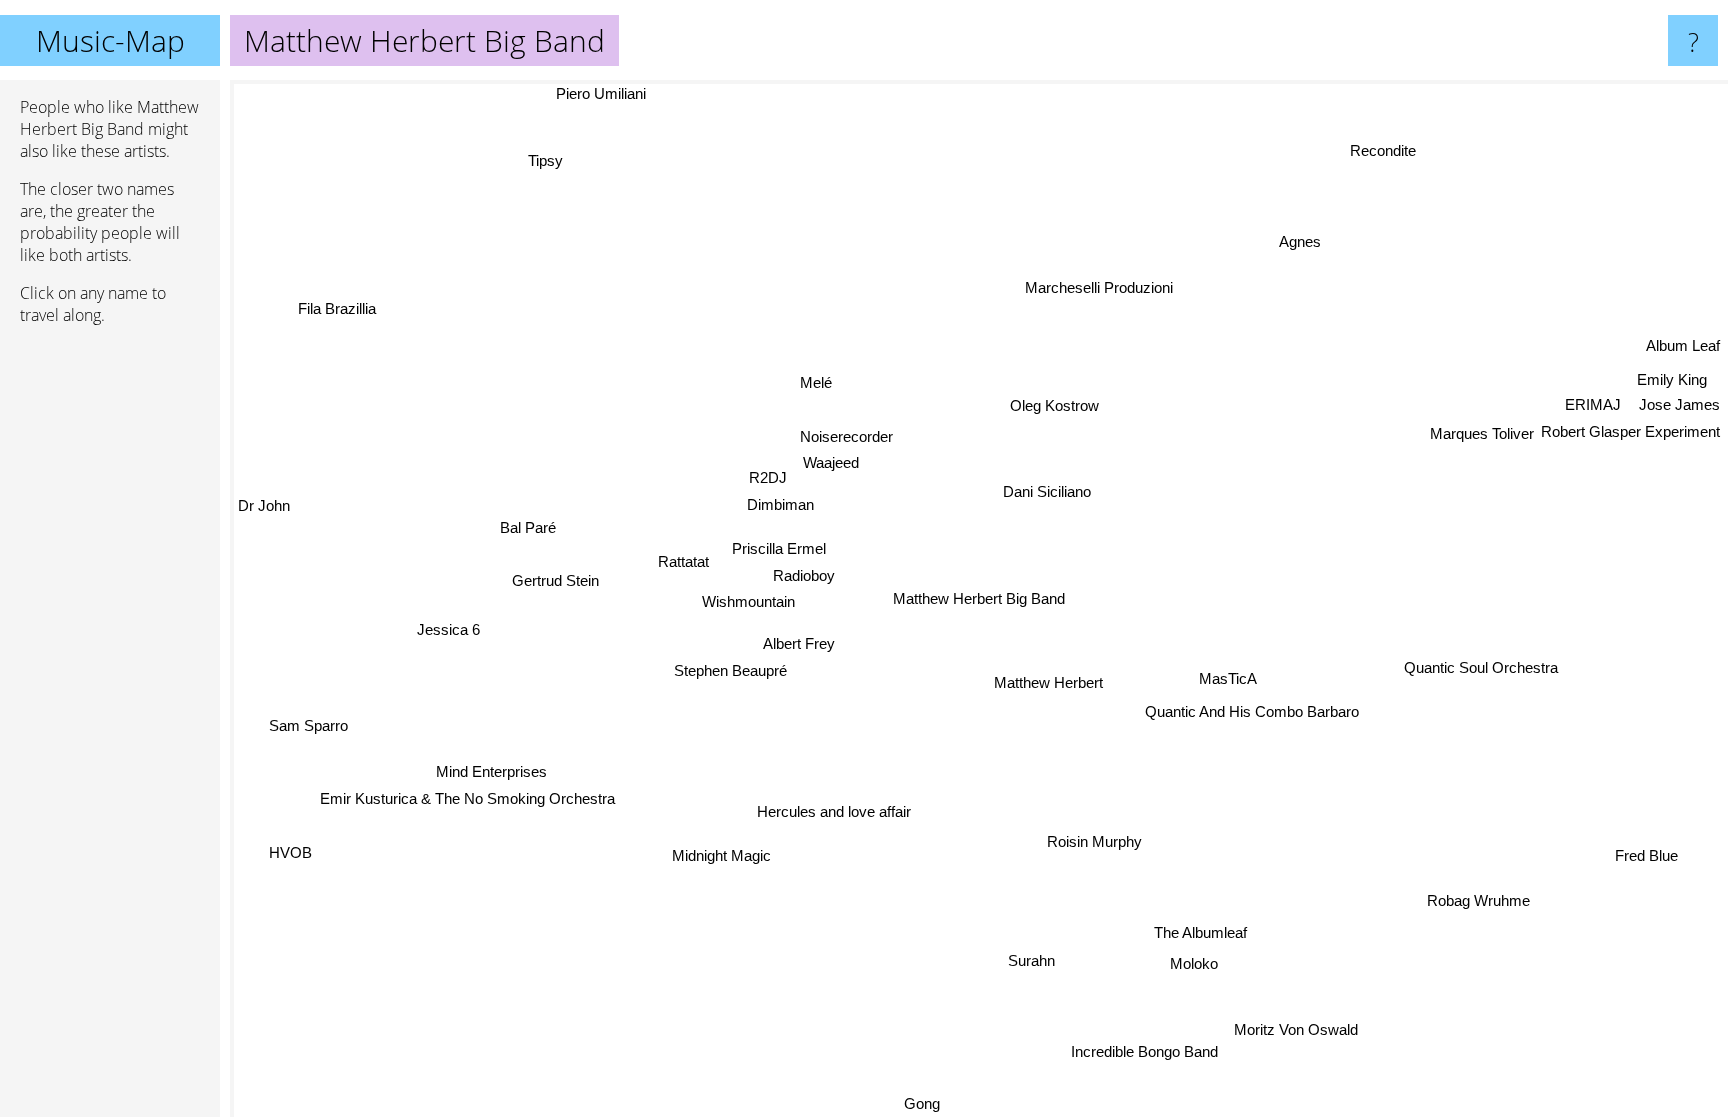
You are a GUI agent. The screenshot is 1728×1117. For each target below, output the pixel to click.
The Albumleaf (1199, 932)
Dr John (264, 501)
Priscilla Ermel (776, 553)
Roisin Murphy (1095, 841)
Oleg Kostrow (1054, 405)
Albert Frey (799, 640)
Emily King (1667, 367)
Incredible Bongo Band (1149, 1053)
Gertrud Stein (555, 582)
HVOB (287, 848)
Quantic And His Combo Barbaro (1251, 712)
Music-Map (110, 40)
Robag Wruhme (1483, 895)
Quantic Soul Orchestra (1481, 669)
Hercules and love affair (835, 811)
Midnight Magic (725, 858)
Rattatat (683, 559)
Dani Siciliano (1047, 491)
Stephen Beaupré (726, 667)
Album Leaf (1683, 343)
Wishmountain (748, 605)
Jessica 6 (447, 632)
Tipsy (545, 160)
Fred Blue (1645, 859)
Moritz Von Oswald (1300, 1026)
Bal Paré (527, 530)
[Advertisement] (110, 647)
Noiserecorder (847, 435)
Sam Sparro (310, 729)
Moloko (1194, 963)
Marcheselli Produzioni (1099, 286)
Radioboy (805, 579)
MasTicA (1228, 680)
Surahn (1030, 960)
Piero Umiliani (600, 93)
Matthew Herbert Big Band (979, 598)
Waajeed (831, 462)
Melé (816, 382)
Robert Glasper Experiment (1630, 418)
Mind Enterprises (493, 778)
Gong (920, 1103)
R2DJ (769, 478)
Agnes (1304, 243)
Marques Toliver (1482, 434)
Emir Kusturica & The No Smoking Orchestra (472, 804)
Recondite (1397, 155)
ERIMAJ (1588, 391)
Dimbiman (774, 506)
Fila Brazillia (327, 317)
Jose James (1679, 392)
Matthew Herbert (1049, 682)
